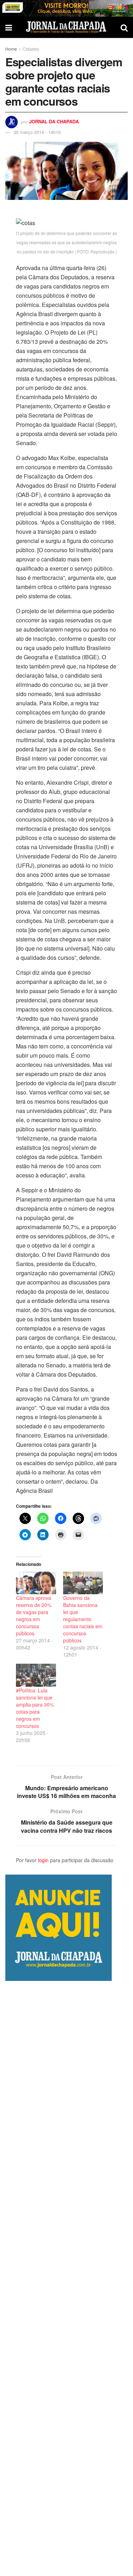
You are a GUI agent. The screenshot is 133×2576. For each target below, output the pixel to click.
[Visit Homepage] (66, 27)
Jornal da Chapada (54, 121)
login (43, 1860)
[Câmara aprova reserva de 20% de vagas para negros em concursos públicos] (36, 1583)
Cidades (31, 49)
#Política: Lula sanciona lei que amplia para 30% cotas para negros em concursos (35, 1708)
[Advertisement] (66, 2278)
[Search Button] (124, 27)
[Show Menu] (9, 27)
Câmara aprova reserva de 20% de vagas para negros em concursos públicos (34, 1615)
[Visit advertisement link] (66, 8)
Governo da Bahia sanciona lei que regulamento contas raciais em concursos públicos (83, 1619)
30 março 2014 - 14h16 (37, 132)
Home (11, 49)
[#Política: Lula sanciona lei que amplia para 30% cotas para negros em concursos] (36, 1675)
